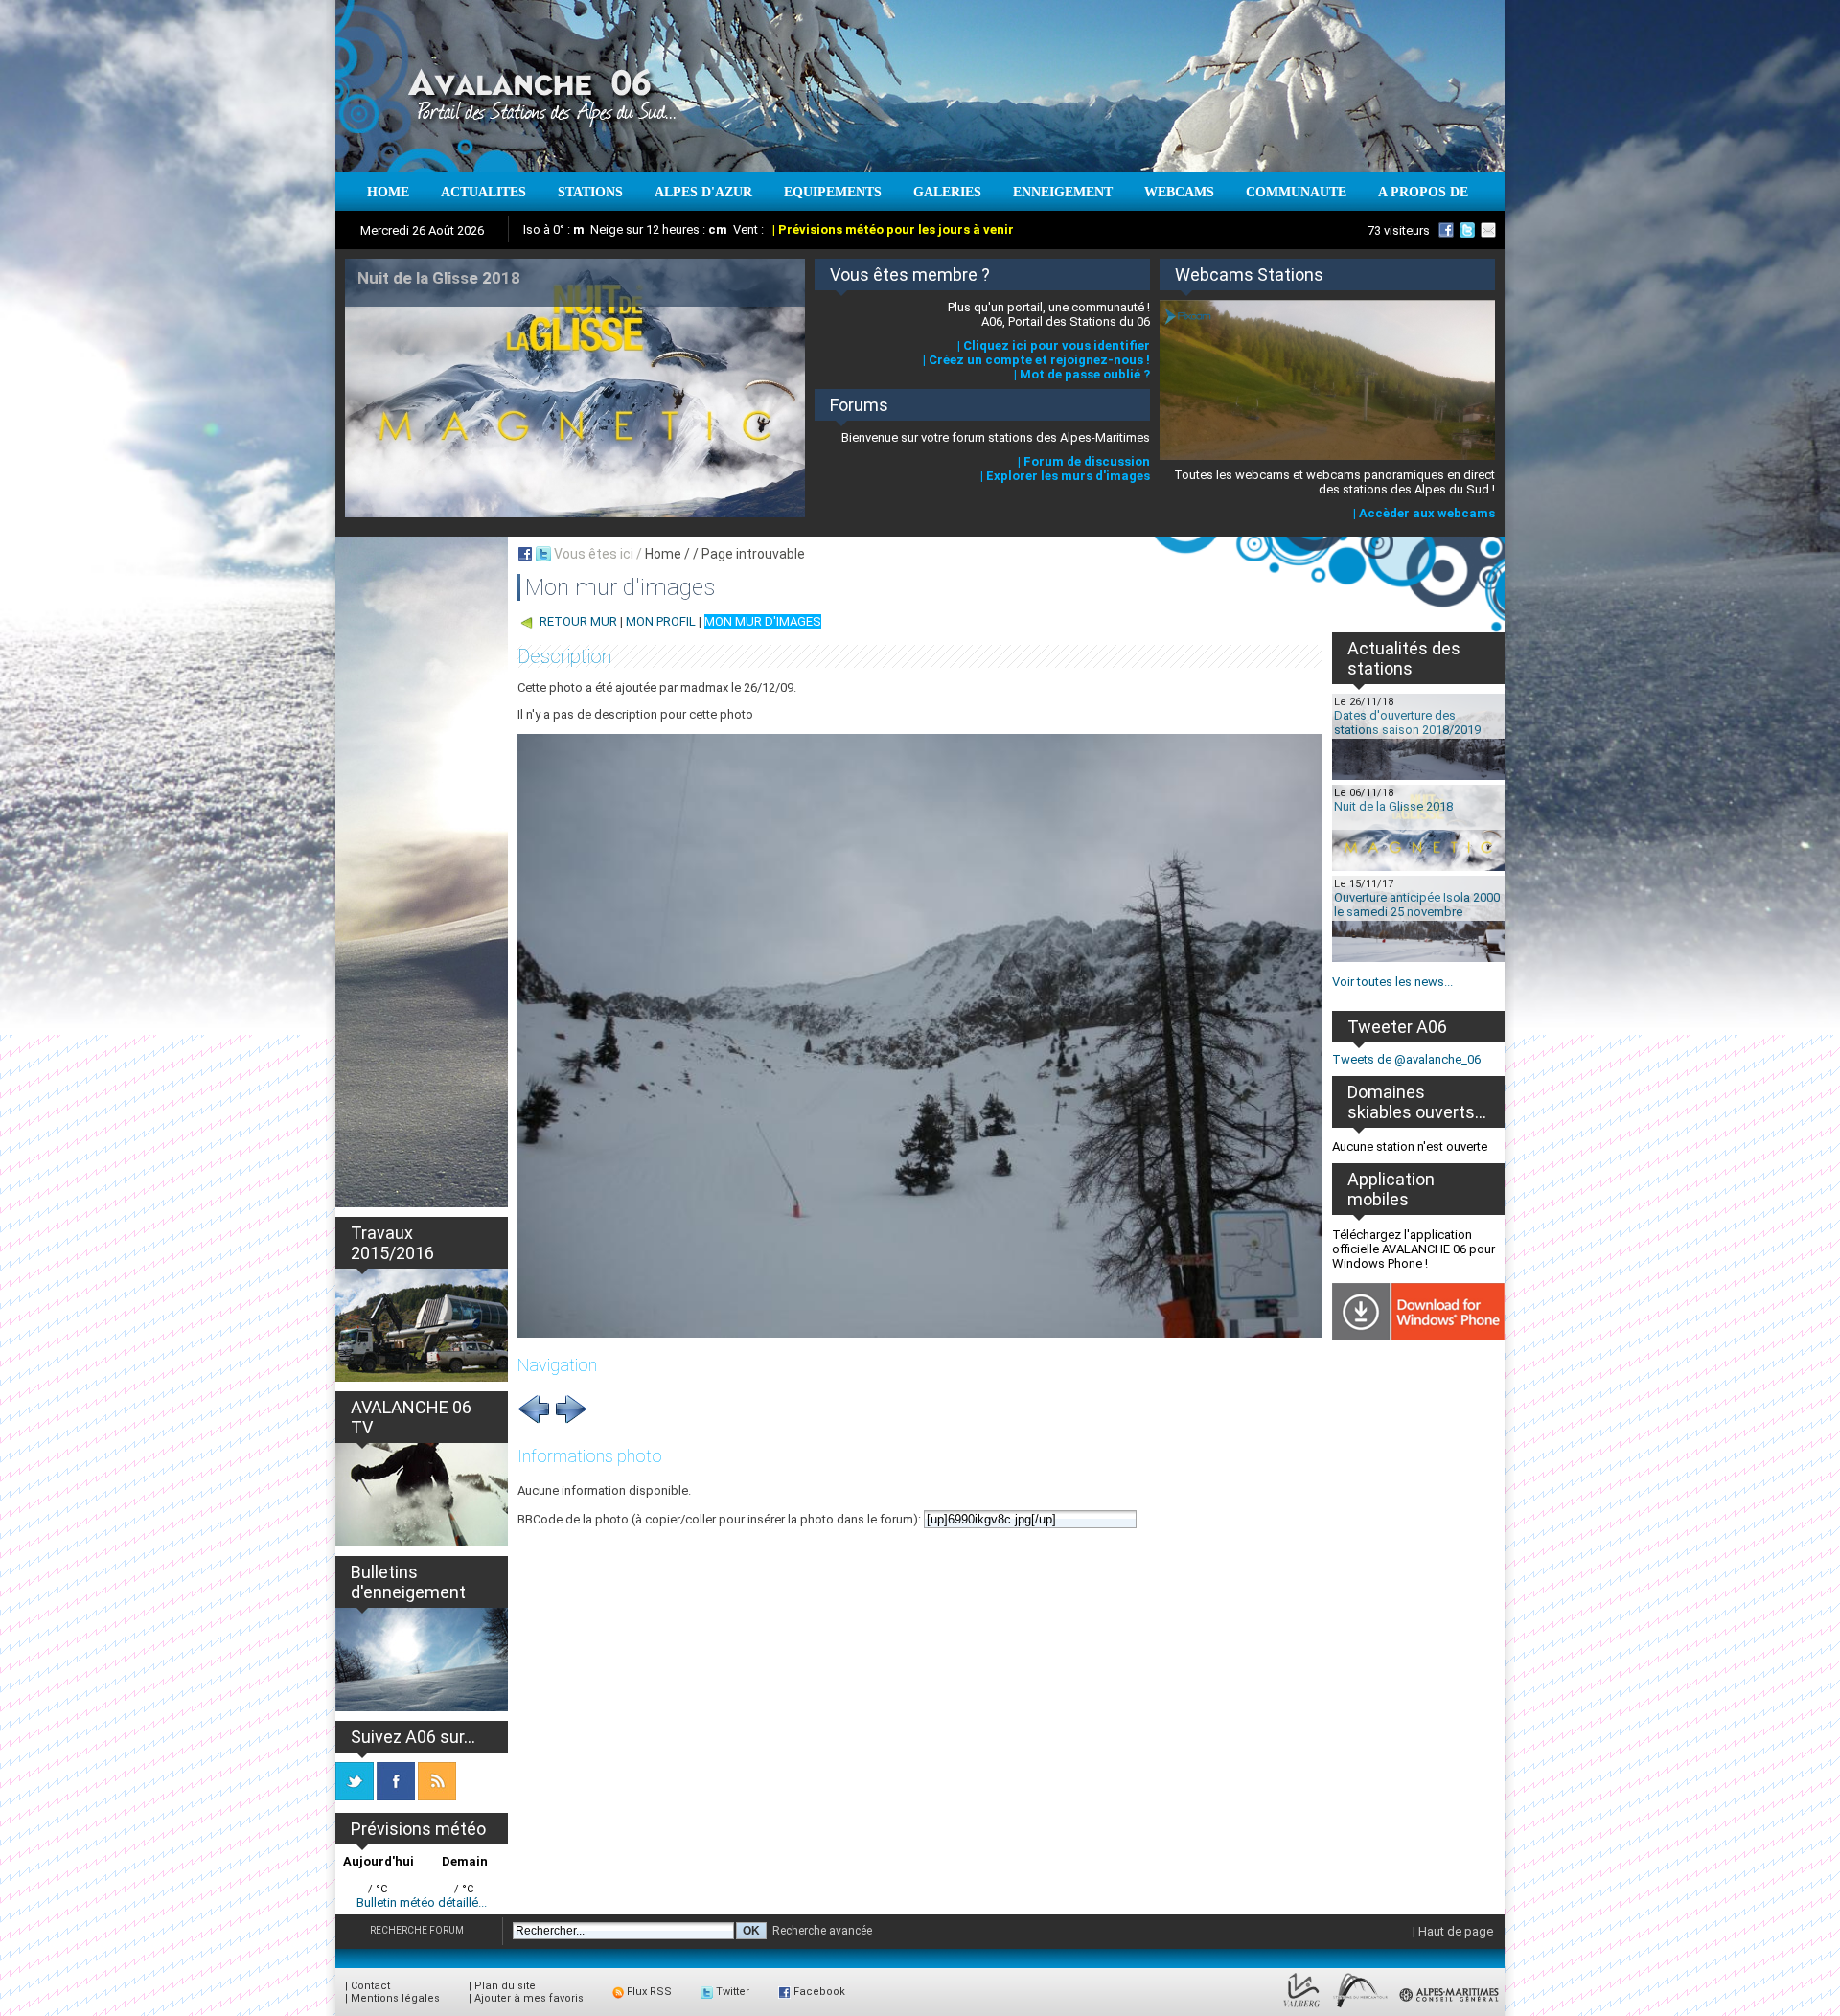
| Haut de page (1453, 1931)
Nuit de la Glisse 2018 (1393, 806)
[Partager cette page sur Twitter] (543, 554)
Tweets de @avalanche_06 (1406, 1059)
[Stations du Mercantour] (1360, 2008)
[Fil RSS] (437, 1796)
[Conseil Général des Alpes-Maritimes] (1450, 2008)
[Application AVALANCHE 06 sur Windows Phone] (1418, 1336)
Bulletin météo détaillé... (422, 1902)
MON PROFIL (661, 621)
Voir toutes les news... (1392, 982)
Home (663, 554)
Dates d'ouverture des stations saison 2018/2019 (1407, 722)
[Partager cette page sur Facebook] (525, 554)
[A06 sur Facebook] (1446, 230)
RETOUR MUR (578, 621)
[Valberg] (1302, 2008)
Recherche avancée (822, 1931)
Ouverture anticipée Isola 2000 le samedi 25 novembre (1417, 905)
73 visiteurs (1399, 230)
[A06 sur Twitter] (1467, 230)
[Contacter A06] (1491, 230)
